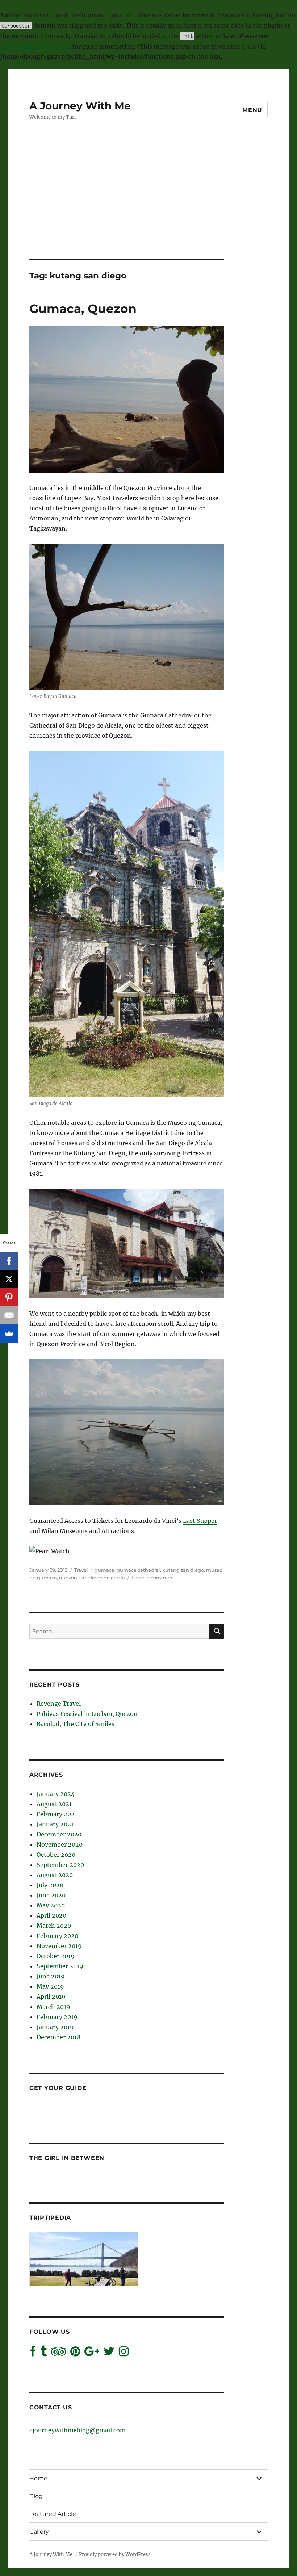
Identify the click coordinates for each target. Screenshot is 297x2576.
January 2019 (55, 2027)
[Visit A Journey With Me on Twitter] (109, 2353)
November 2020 (60, 1844)
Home (38, 2478)
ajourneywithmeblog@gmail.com (78, 2430)
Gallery (39, 2532)
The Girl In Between (67, 2158)
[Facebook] (9, 1261)
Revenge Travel (59, 1704)
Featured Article (53, 2514)
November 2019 (59, 1946)
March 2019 (53, 2007)
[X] (9, 1279)
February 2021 (57, 1814)
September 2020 (60, 1865)
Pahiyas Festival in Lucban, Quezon (87, 1714)
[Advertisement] (150, 205)
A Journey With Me (80, 106)
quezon (68, 1578)
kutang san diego (183, 1570)
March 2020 (54, 1926)
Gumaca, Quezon (83, 309)
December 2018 (58, 2037)
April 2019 (51, 1997)
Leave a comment (153, 1578)
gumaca (104, 1570)
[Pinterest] (9, 1297)
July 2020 (50, 1885)
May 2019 (50, 1986)
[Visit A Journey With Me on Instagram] (124, 2353)
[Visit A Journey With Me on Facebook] (33, 2353)
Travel (81, 1570)
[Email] (9, 1315)
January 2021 (55, 1824)
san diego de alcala (102, 1578)
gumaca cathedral (138, 1570)
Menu (252, 110)
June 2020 (51, 1895)
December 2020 (59, 1834)
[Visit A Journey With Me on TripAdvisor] (58, 2353)
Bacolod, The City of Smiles (76, 1724)
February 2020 (57, 1936)
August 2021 (54, 1804)
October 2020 (56, 1855)
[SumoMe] (9, 1333)
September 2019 (60, 1966)
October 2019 (56, 1956)
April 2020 (51, 1915)
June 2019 (51, 1976)
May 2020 (51, 1905)
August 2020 (55, 1875)
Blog (36, 2496)
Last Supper (200, 1521)
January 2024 (56, 1794)
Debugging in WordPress (35, 46)
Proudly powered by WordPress (115, 2554)
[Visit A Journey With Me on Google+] (92, 2353)
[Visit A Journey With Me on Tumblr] (43, 2353)
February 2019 (57, 2017)
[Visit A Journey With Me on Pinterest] (75, 2353)
